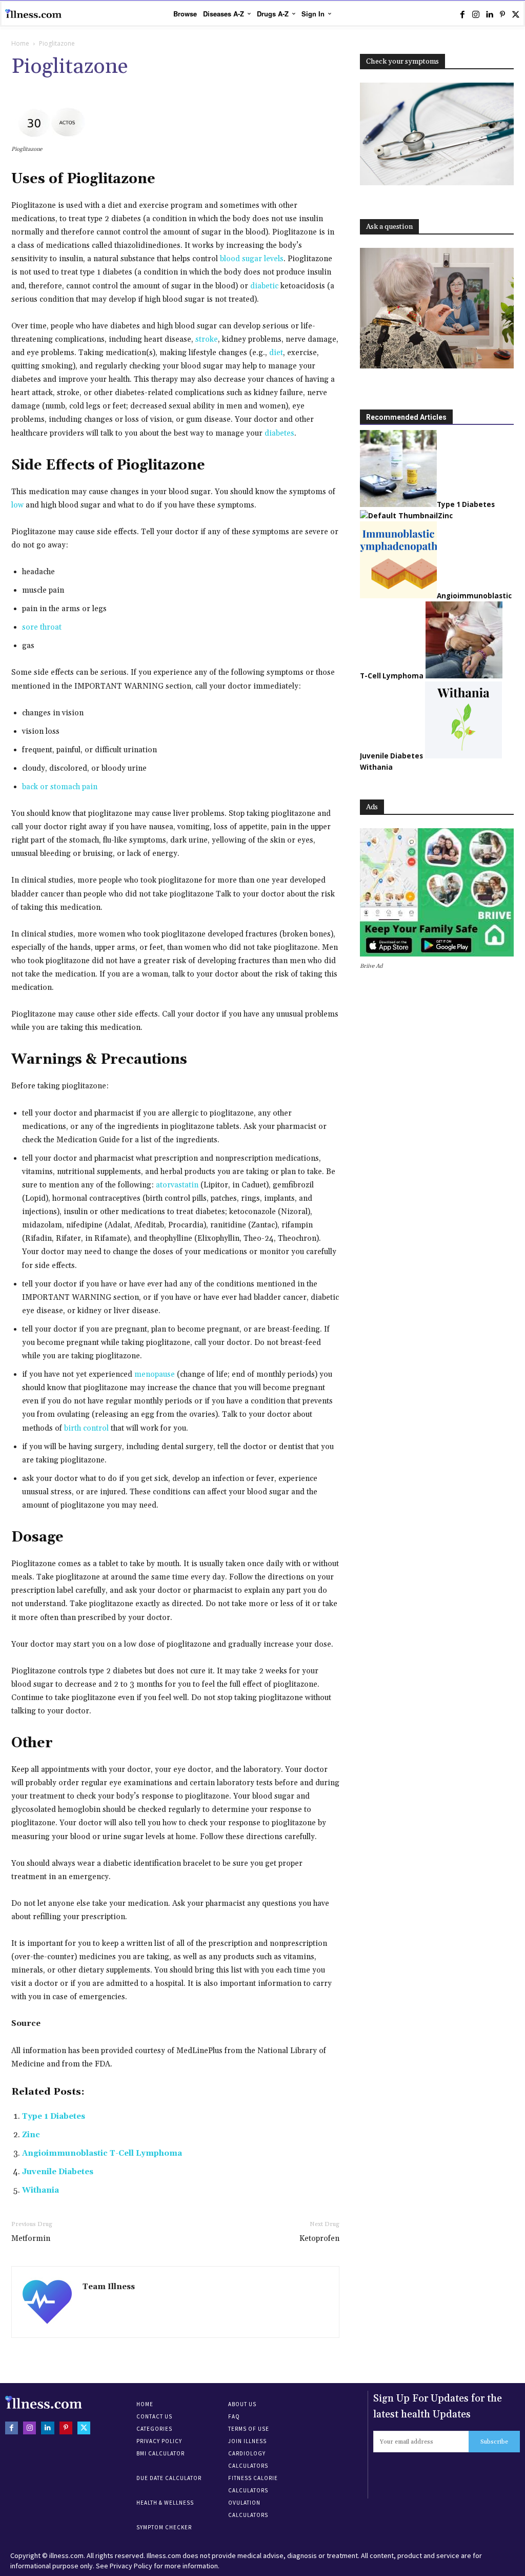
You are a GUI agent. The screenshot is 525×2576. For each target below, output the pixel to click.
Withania (41, 2190)
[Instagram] (476, 14)
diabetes (279, 433)
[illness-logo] (33, 14)
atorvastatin (177, 1185)
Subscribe (494, 2442)
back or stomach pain (60, 787)
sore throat (42, 627)
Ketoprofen (319, 2239)
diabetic (264, 286)
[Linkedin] (489, 14)
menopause (155, 1374)
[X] (516, 14)
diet (276, 353)
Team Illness (109, 2287)
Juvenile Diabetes (58, 2172)
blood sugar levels (252, 259)
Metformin (31, 2239)
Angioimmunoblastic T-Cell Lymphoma (102, 2153)
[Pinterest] (502, 14)
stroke (207, 339)
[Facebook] (462, 14)
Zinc (31, 2135)
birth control (86, 1428)
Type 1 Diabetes (54, 2116)
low (17, 505)
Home (20, 43)
